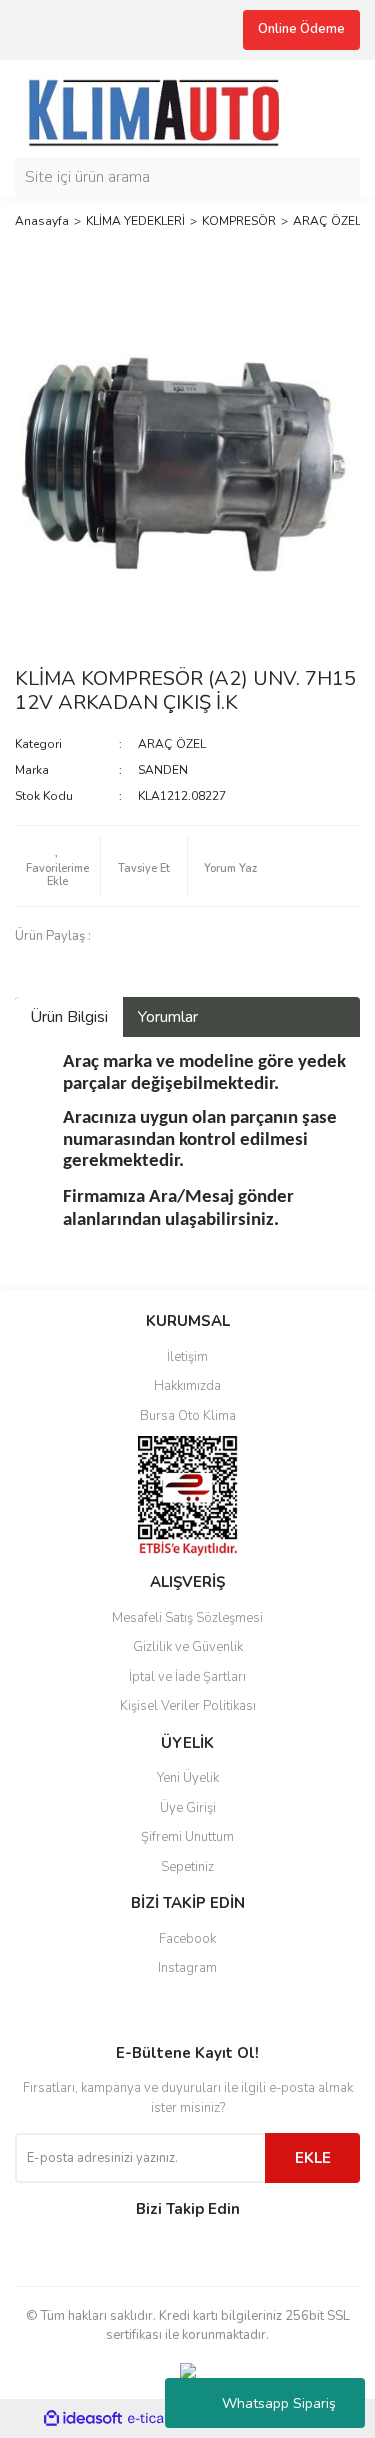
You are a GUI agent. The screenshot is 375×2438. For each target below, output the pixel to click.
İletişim (187, 1357)
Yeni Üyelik (188, 1778)
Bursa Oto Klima (188, 1416)
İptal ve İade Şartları (187, 1677)
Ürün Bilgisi (69, 1017)
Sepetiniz (187, 1867)
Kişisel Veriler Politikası (188, 1706)
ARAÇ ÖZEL (172, 744)
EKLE (313, 2158)
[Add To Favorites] (57, 866)
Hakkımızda (187, 1386)
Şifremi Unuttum (187, 1837)
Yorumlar (168, 1017)
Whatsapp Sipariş (279, 2403)
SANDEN (163, 770)
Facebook (187, 1939)
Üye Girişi (188, 1808)
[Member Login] (340, 108)
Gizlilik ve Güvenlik (188, 1647)
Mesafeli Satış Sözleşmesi (187, 1618)
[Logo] (162, 107)
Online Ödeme (301, 29)
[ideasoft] (83, 2418)
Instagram (187, 1968)
